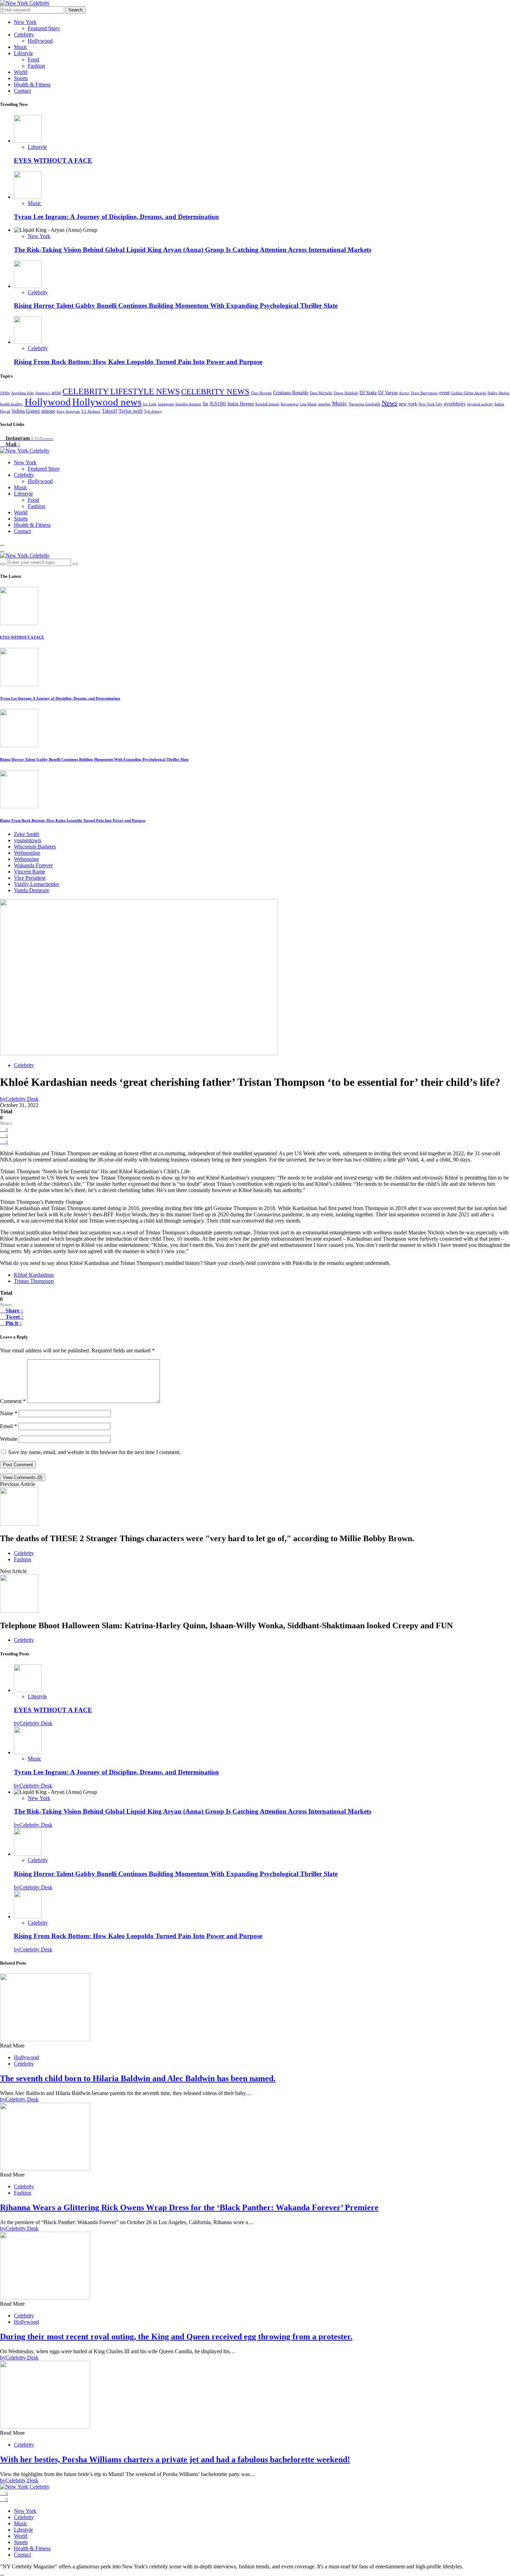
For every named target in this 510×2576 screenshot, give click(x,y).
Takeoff (110, 411)
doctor (404, 393)
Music (21, 47)
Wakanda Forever (33, 865)
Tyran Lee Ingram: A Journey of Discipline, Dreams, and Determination (116, 217)
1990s (5, 393)
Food (33, 60)
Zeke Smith (27, 834)
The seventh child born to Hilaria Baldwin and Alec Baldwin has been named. (138, 2078)
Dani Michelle (321, 393)
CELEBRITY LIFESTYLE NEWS (121, 391)
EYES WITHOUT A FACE (53, 161)
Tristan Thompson (34, 1281)
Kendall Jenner (267, 404)
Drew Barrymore (424, 393)
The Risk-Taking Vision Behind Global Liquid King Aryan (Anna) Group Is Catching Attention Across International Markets (193, 250)
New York (25, 22)
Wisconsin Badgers (35, 847)
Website (9, 1439)
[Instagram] (2, 543)
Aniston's (43, 393)
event (444, 393)
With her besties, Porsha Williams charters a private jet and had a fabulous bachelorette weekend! (175, 2459)
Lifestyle (23, 53)
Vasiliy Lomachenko (36, 884)
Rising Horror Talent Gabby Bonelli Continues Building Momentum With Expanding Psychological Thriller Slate (176, 306)
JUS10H (218, 404)
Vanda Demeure (32, 890)
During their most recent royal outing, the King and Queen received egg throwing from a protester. (176, 2337)
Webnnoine (26, 859)
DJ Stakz (368, 393)
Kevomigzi (290, 404)
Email (8, 1426)
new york (408, 404)
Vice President (30, 878)
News (389, 403)
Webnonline (27, 853)
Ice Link (150, 404)
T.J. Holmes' (91, 411)
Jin (205, 404)
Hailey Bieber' (499, 393)
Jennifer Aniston (188, 404)
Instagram (166, 404)
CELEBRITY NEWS (215, 392)
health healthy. (12, 404)
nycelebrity (455, 404)
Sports (21, 78)
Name (9, 1413)
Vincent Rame (29, 872)
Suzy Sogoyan (68, 411)
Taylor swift (131, 411)
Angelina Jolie (23, 393)
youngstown (27, 840)
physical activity (480, 404)
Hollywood (40, 41)
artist (56, 393)
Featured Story (44, 28)
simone (48, 411)
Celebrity (24, 35)
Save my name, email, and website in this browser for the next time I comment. (95, 1452)
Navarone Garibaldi (364, 404)
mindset (324, 404)
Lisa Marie (308, 404)
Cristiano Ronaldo (291, 393)
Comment (13, 1401)
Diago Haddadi (346, 393)
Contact (22, 91)
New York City (430, 404)
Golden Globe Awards (469, 393)
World (21, 72)
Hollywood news (107, 402)
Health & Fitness (32, 85)
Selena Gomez (26, 411)
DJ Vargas (388, 393)
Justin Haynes (241, 404)
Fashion (36, 66)
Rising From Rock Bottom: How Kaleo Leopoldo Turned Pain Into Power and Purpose (138, 362)
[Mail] (2, 549)
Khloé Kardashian (34, 1275)
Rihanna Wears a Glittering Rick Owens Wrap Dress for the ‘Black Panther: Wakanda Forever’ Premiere (189, 2207)
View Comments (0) (23, 1477)
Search (75, 10)
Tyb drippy (153, 411)
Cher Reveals (261, 393)
